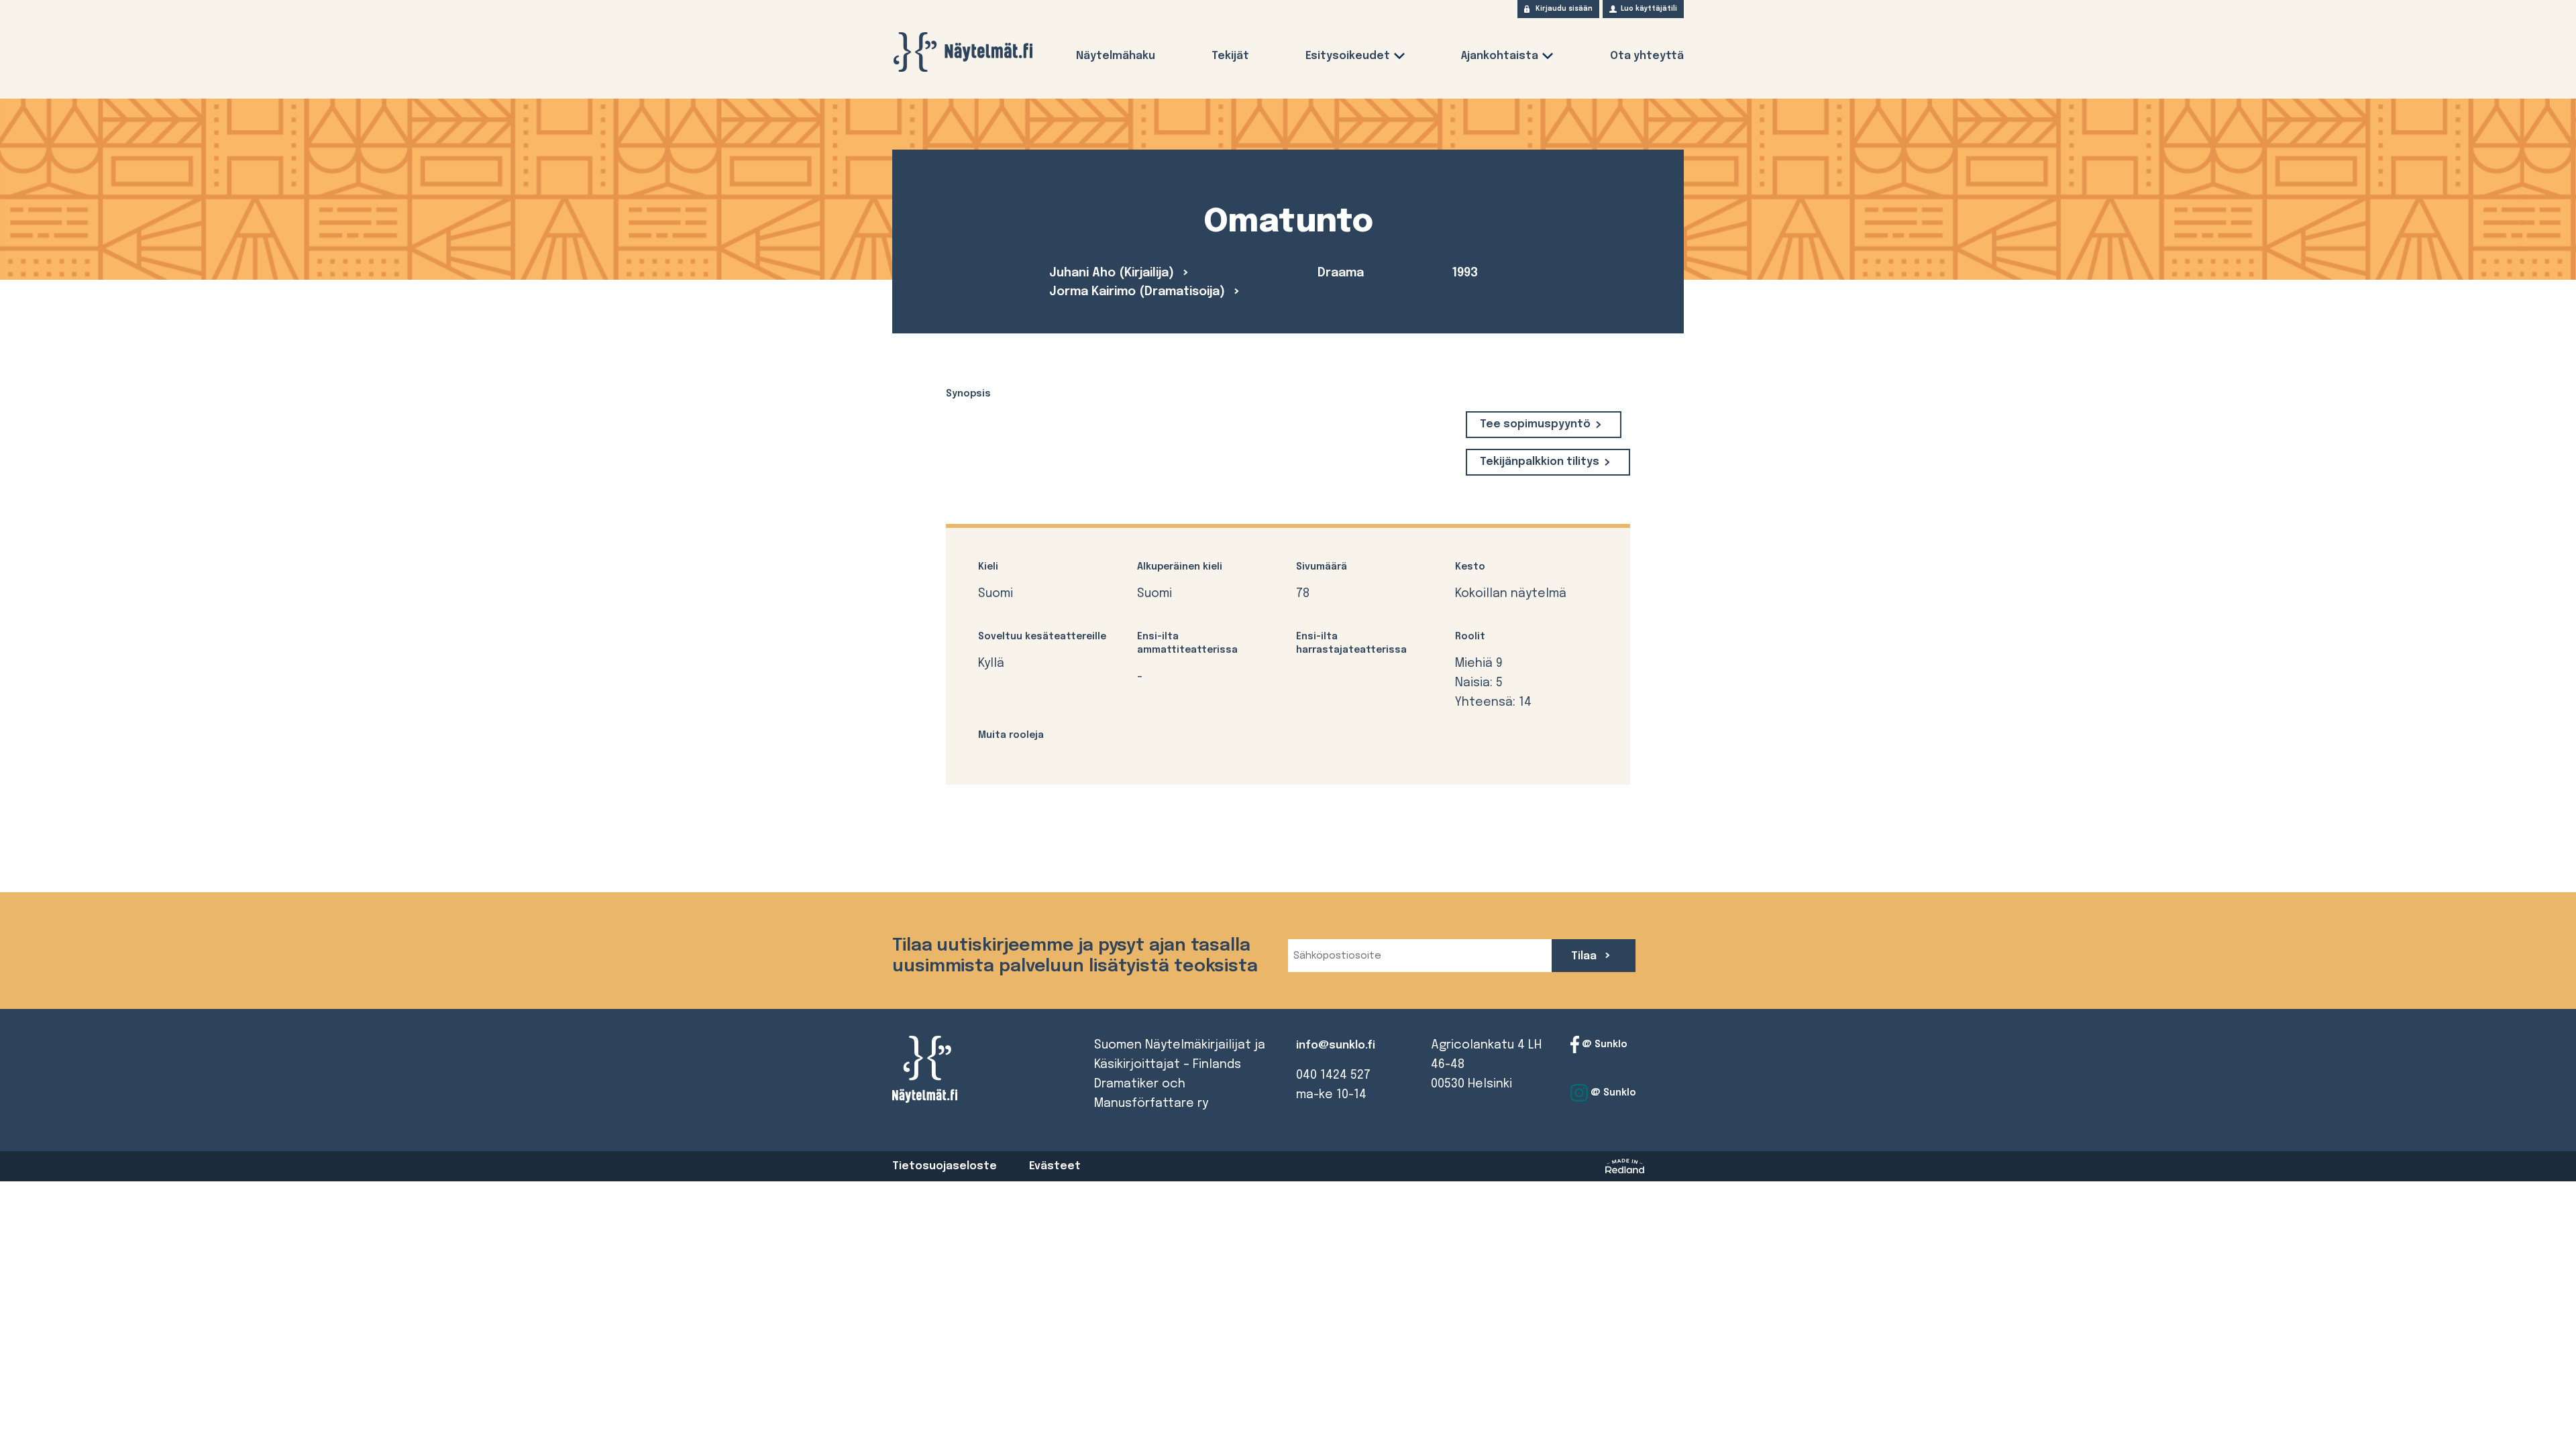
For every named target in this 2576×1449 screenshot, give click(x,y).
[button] (1399, 59)
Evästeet (1055, 1166)
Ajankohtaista (1500, 56)
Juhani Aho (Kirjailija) (1113, 273)
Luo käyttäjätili (1649, 9)
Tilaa (1585, 956)
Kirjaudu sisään (1564, 9)
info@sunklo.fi (1336, 1045)
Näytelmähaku (1116, 56)
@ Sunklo (1603, 1044)
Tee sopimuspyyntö (1535, 424)
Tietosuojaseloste (945, 1166)
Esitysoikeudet (1348, 56)
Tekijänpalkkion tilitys (1540, 462)
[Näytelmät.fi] (963, 52)
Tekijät (1230, 56)
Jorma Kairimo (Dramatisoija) (1139, 292)
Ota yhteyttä (1647, 56)
